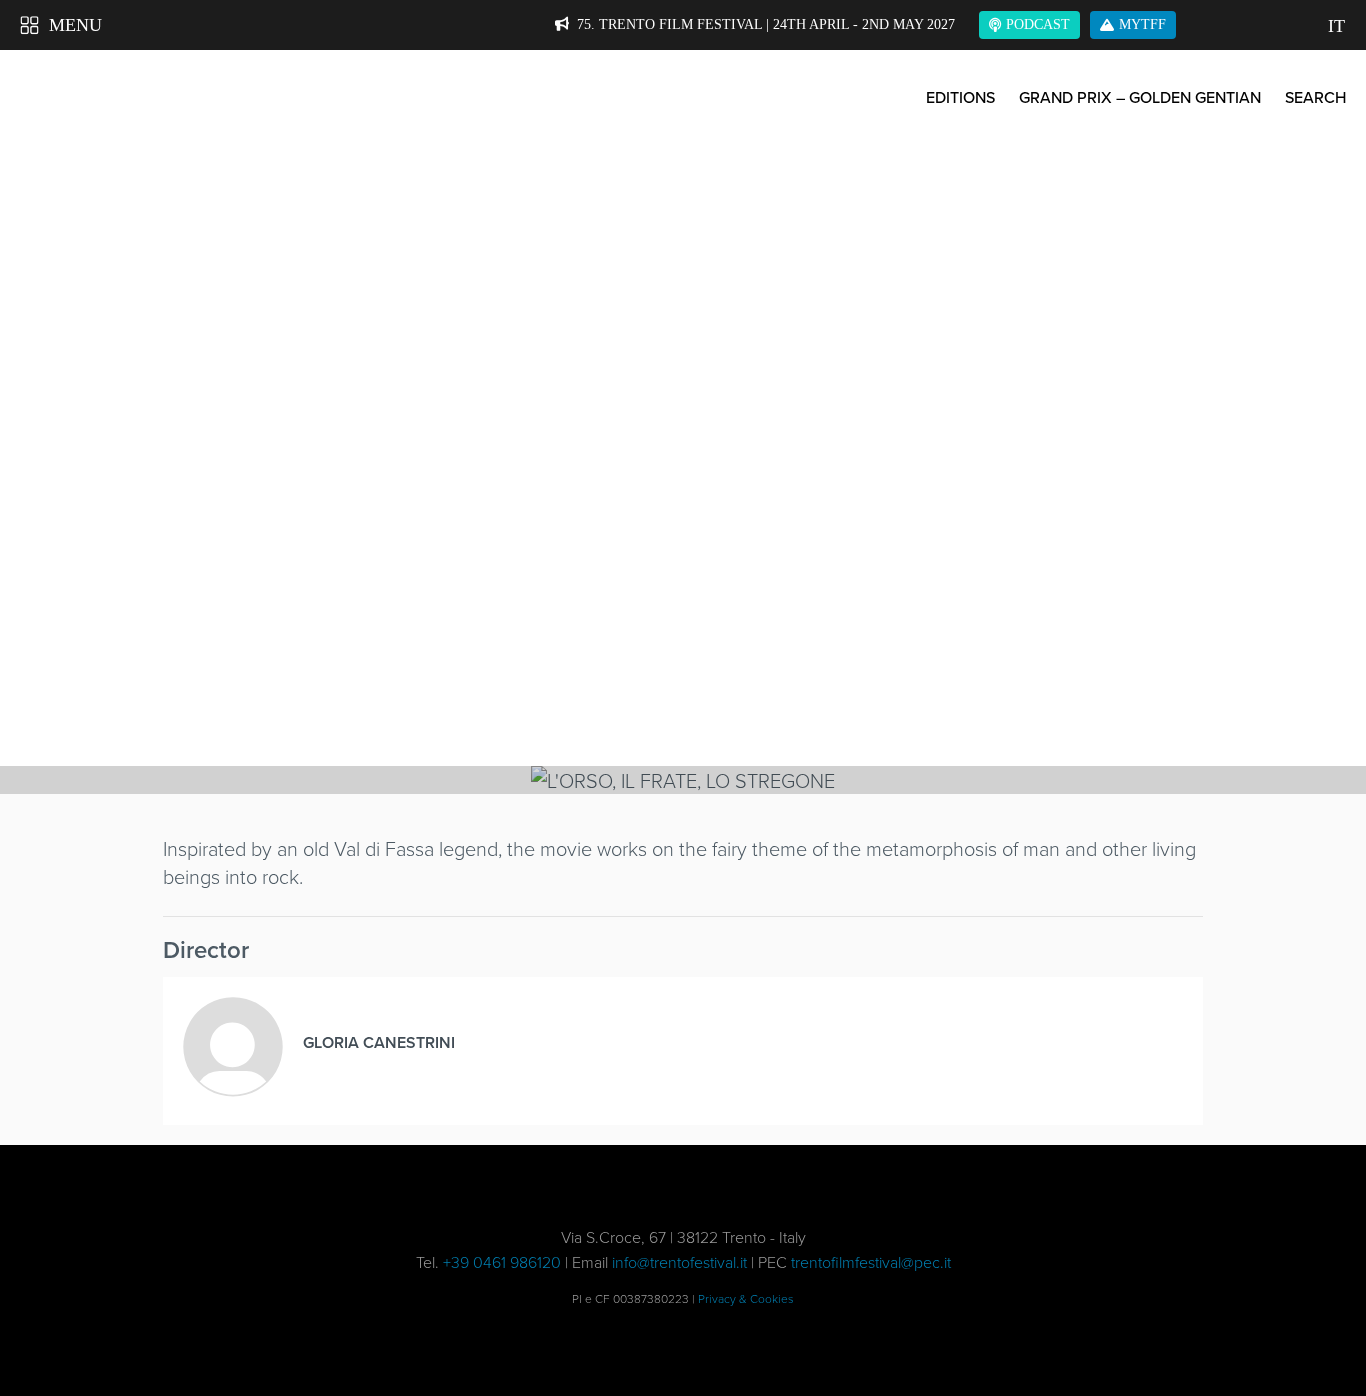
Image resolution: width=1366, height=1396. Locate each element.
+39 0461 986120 (502, 1262)
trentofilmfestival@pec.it (871, 1262)
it (1336, 26)
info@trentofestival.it (679, 1262)
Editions (960, 97)
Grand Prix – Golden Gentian (1140, 97)
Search (1315, 97)
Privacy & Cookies (746, 1298)
